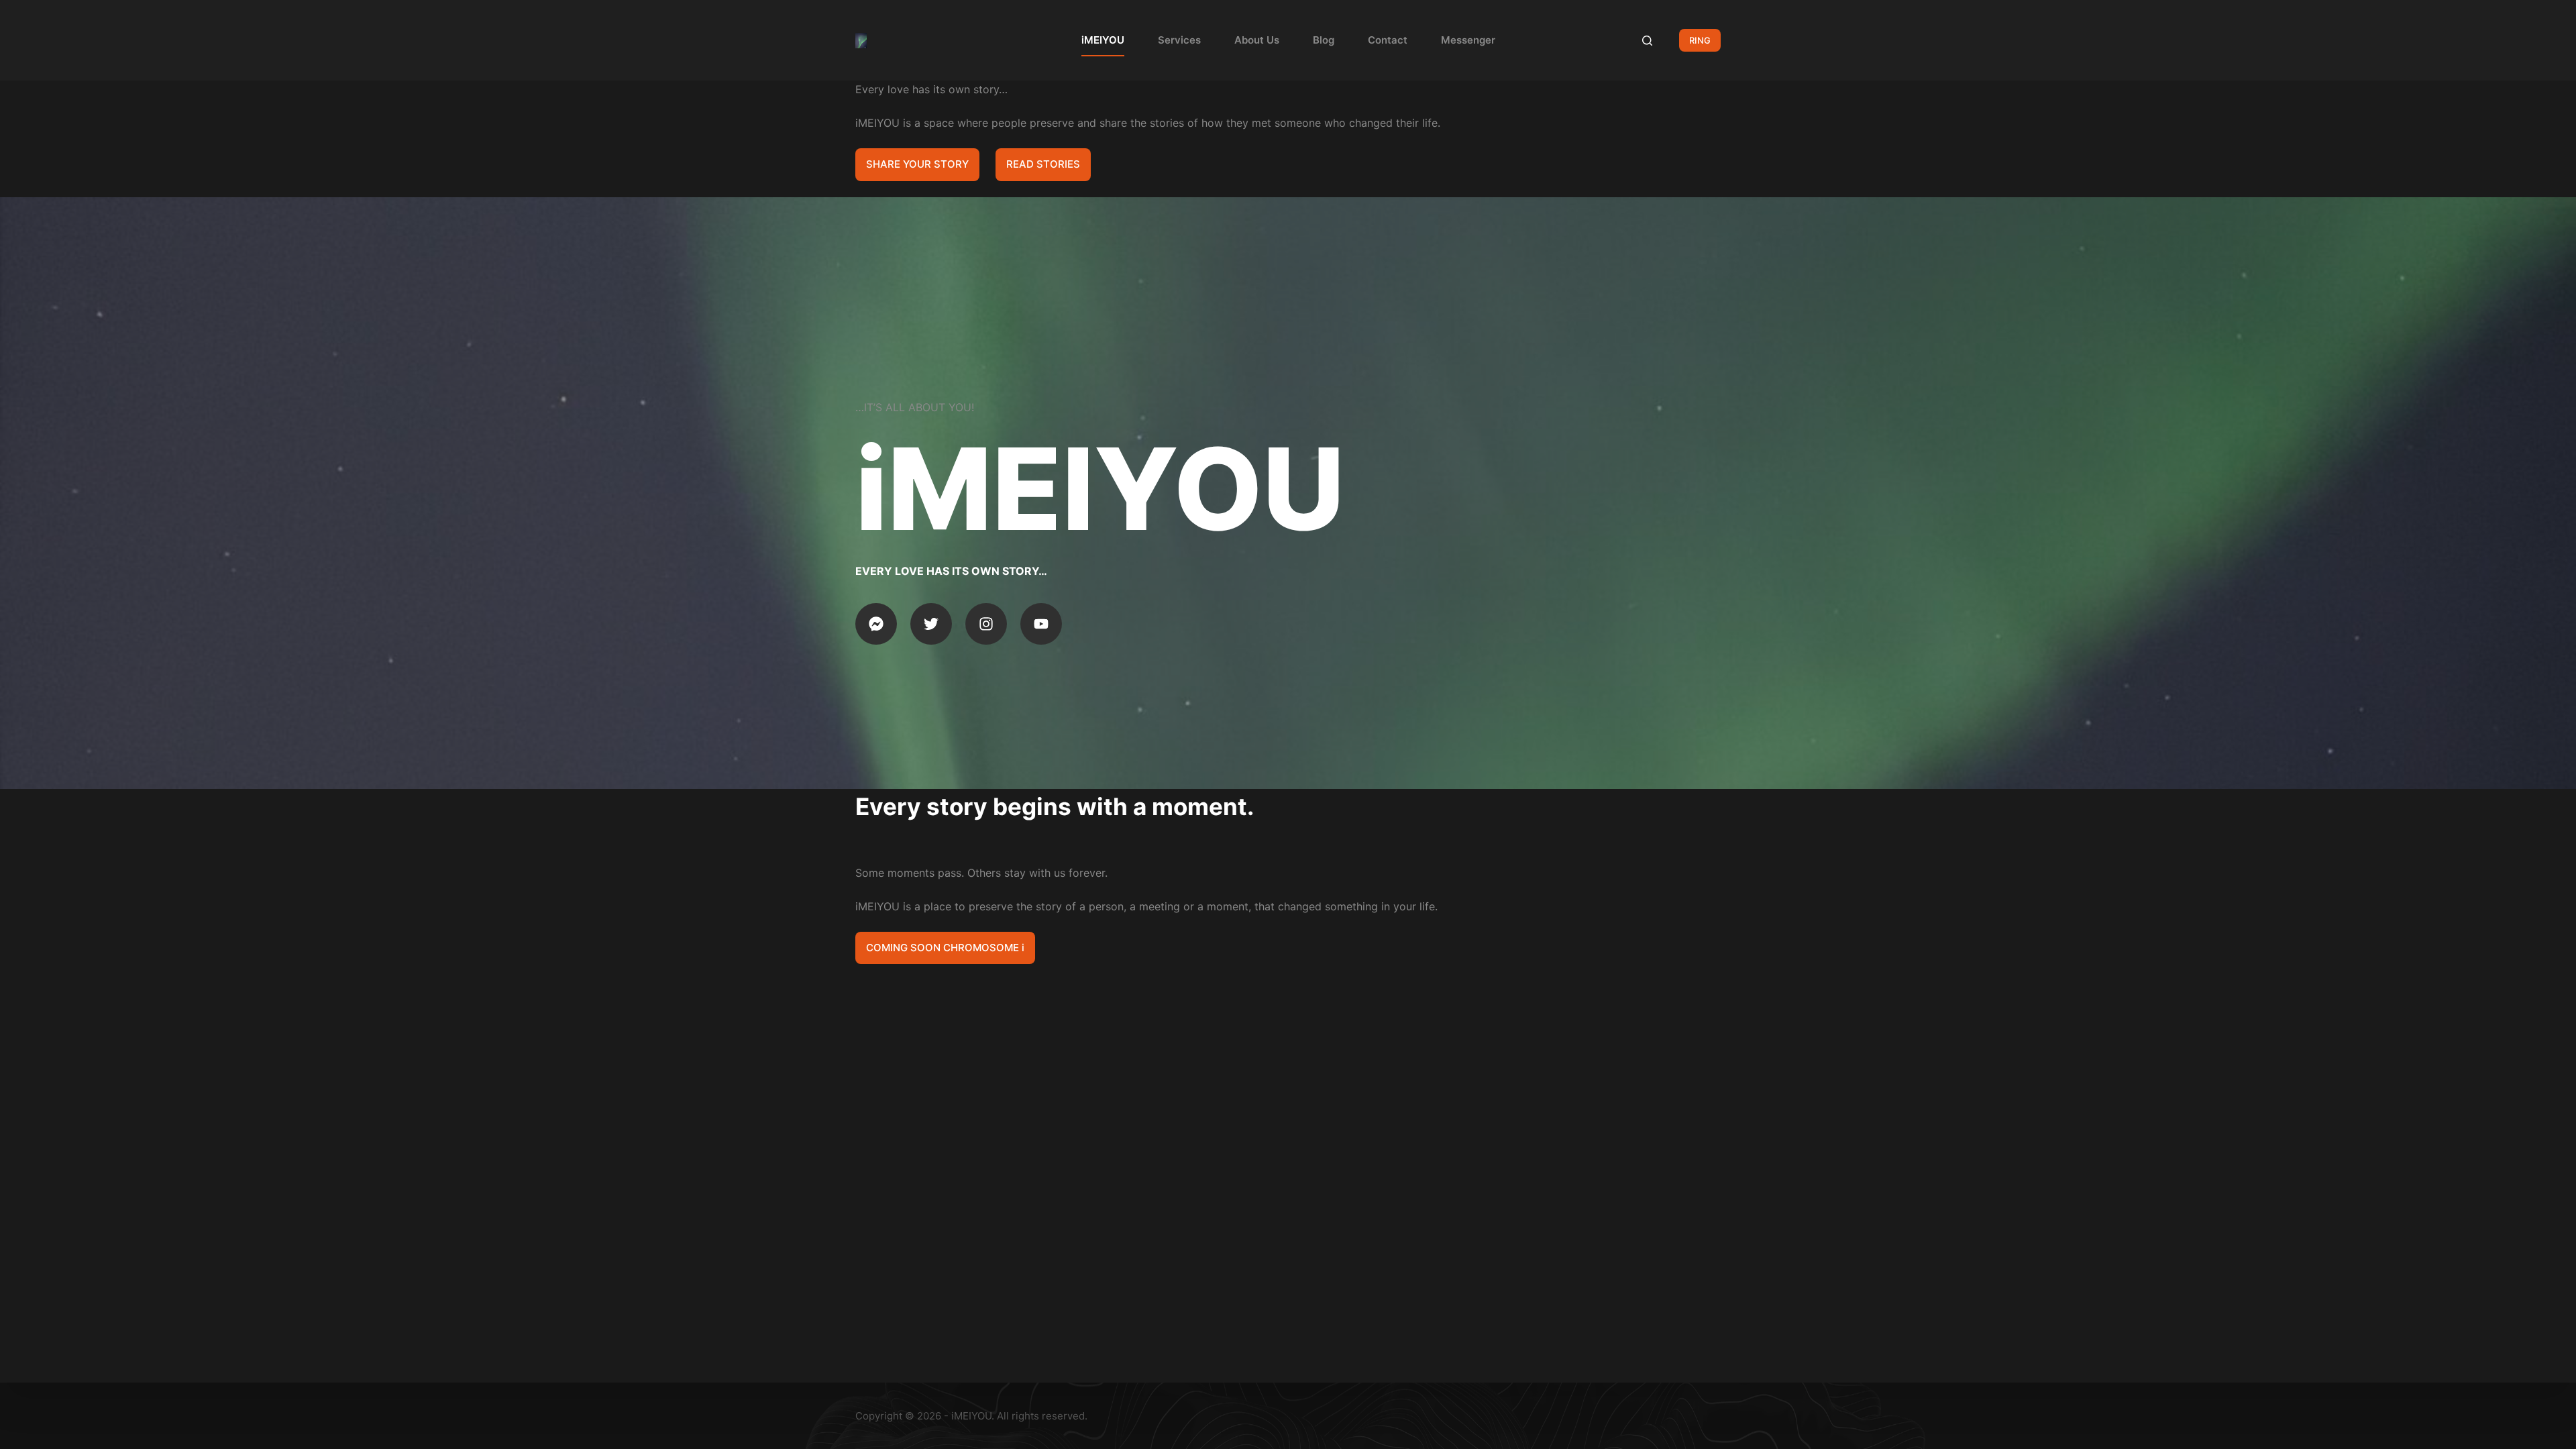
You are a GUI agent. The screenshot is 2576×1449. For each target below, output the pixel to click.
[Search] (1647, 41)
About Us (1257, 40)
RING (1700, 40)
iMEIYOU (1103, 40)
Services (1179, 40)
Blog (1324, 40)
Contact (1388, 40)
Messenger (1468, 40)
